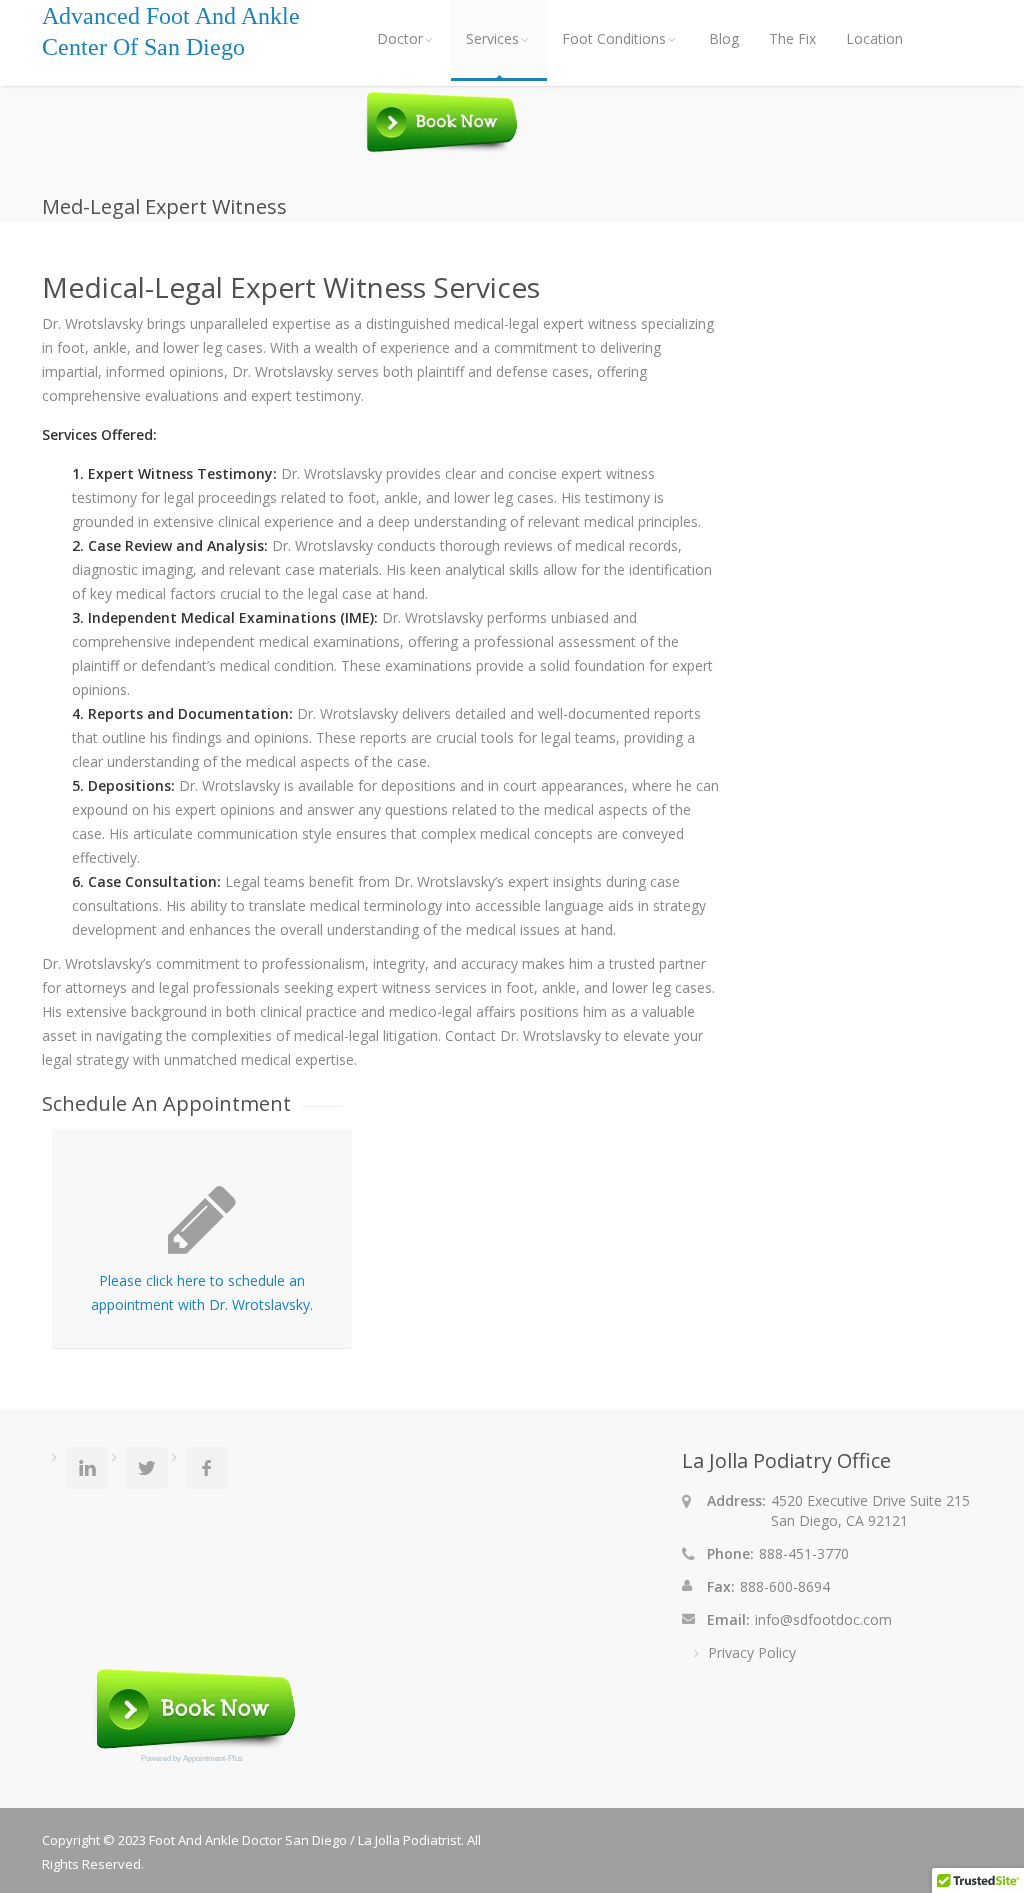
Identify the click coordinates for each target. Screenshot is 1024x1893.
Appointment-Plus (213, 1758)
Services (492, 38)
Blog (724, 38)
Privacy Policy (752, 1652)
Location (874, 38)
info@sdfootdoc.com (823, 1619)
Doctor (400, 38)
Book (439, 123)
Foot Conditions (614, 38)
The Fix (792, 38)
